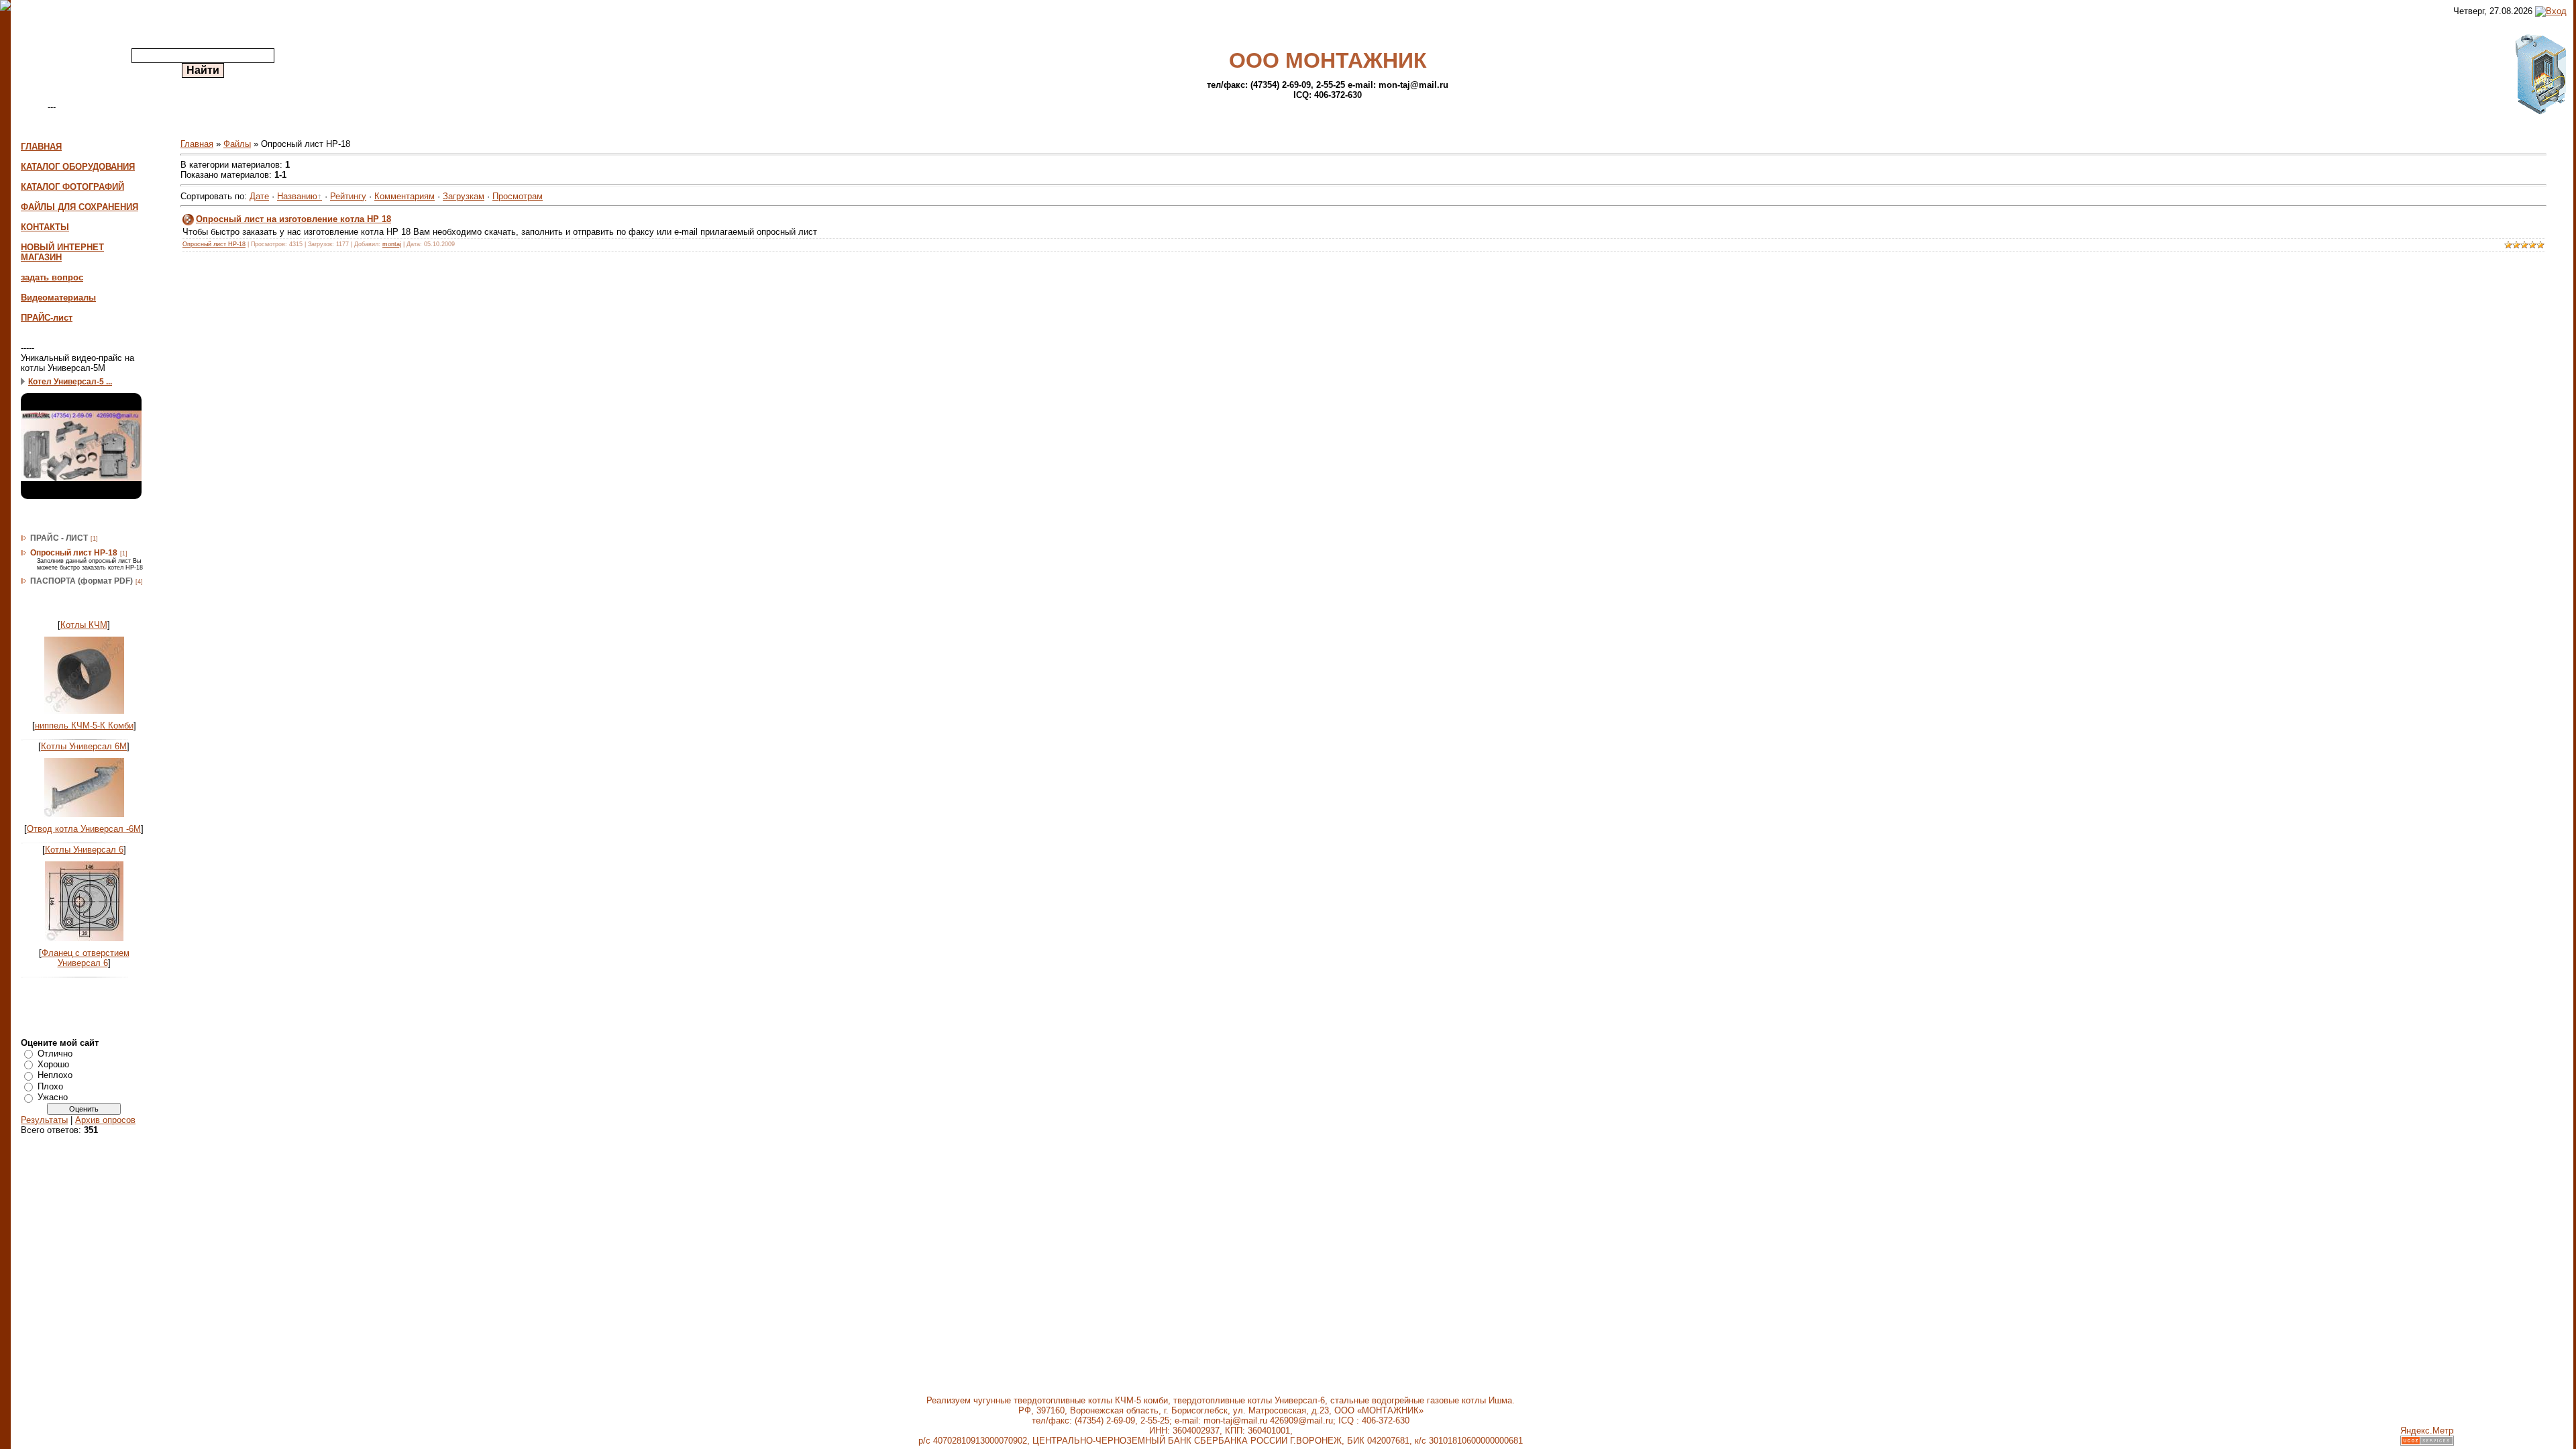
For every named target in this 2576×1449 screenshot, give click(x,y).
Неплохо (55, 1075)
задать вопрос (52, 277)
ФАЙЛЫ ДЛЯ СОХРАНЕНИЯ (79, 207)
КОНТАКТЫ (45, 227)
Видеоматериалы (58, 298)
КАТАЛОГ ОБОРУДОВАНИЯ (78, 167)
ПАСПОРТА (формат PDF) (82, 581)
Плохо (50, 1086)
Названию (297, 196)
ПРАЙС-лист (47, 318)
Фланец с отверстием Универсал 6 (86, 958)
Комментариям (405, 196)
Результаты (44, 1120)
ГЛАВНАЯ (41, 147)
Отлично (55, 1053)
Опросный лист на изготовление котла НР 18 (293, 219)
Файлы (237, 144)
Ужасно (53, 1097)
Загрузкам (464, 196)
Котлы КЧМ (84, 625)
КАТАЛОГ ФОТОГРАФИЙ (72, 187)
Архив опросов (105, 1120)
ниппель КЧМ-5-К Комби (84, 726)
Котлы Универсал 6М (84, 746)
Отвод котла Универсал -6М (84, 829)
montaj (392, 244)
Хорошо (53, 1064)
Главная (197, 144)
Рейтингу (348, 196)
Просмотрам (518, 196)
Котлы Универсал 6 (84, 850)
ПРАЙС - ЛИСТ (59, 538)
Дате (259, 196)
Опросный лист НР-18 (74, 553)
